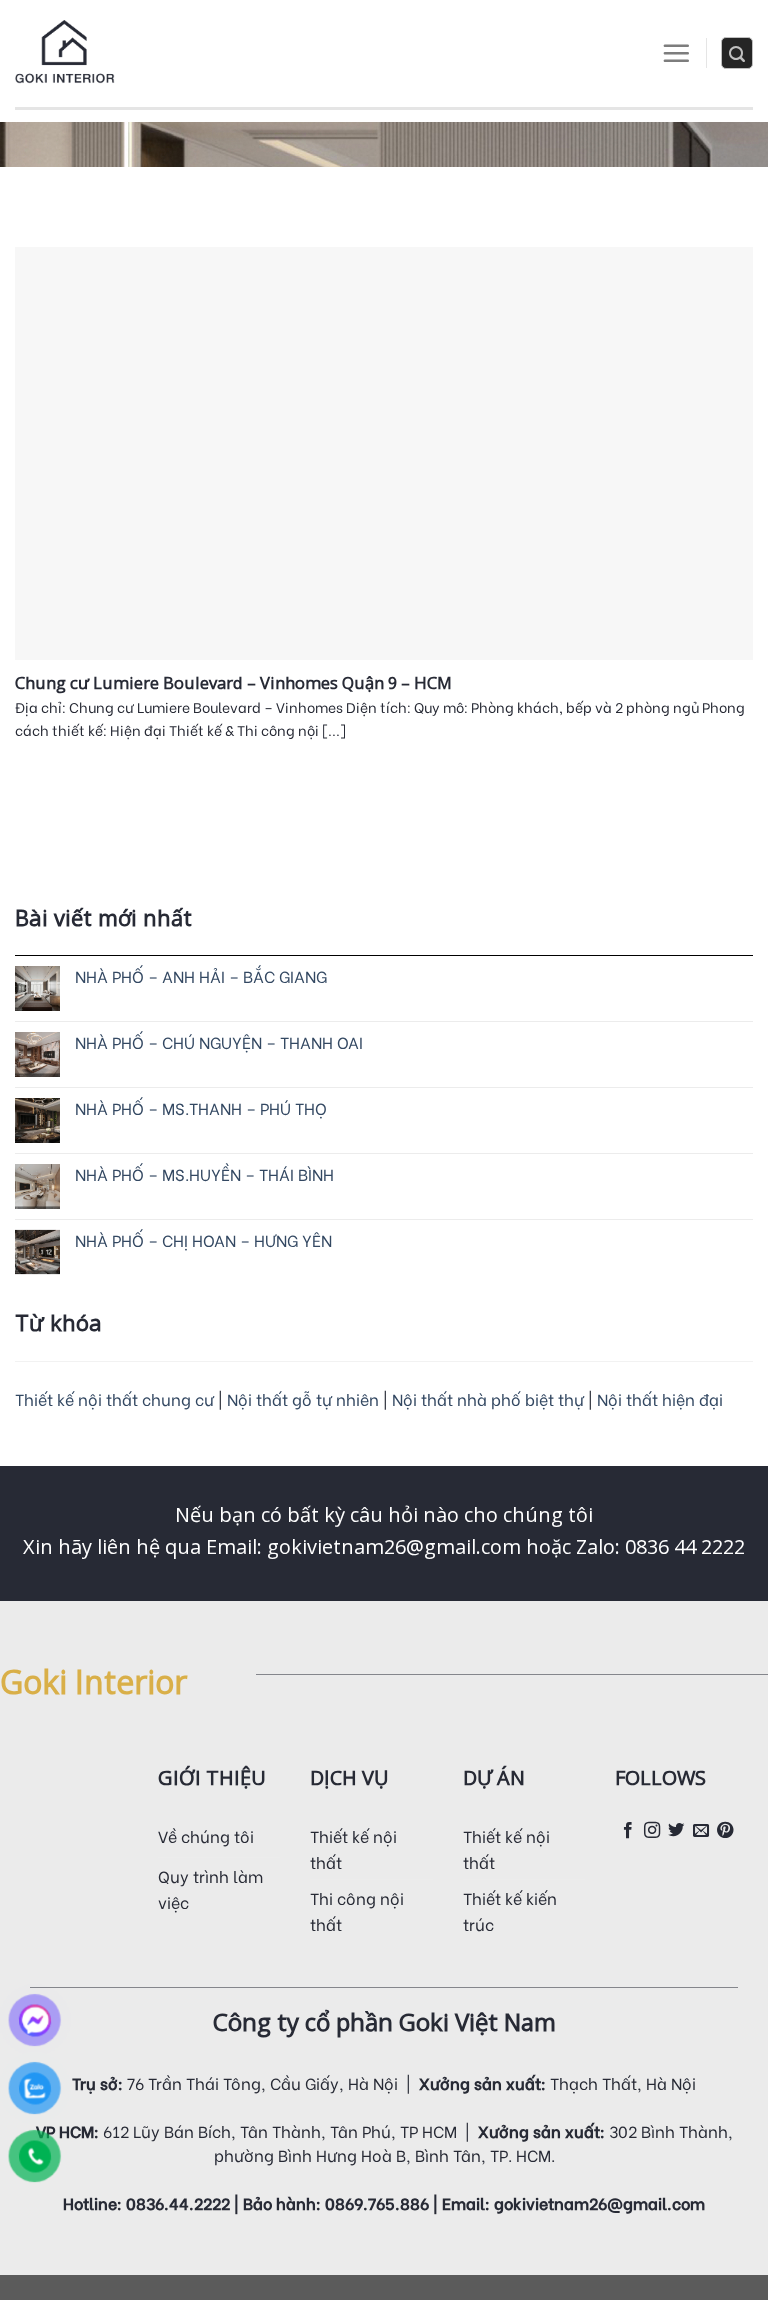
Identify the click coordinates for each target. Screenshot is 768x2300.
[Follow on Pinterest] (725, 1831)
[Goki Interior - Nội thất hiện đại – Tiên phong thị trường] (65, 54)
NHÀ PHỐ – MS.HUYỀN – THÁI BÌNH (204, 1173)
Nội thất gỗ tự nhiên (305, 1398)
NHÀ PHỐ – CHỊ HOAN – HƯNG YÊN (203, 1239)
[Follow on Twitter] (676, 1831)
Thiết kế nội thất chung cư (114, 1398)
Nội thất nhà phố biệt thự (490, 1398)
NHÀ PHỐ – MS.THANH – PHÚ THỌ (201, 1107)
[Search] (737, 53)
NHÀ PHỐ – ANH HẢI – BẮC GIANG (201, 975)
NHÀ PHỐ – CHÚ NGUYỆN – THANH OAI (219, 1041)
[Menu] (676, 53)
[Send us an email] (701, 1831)
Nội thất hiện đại (660, 1398)
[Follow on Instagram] (652, 1831)
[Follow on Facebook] (628, 1831)
